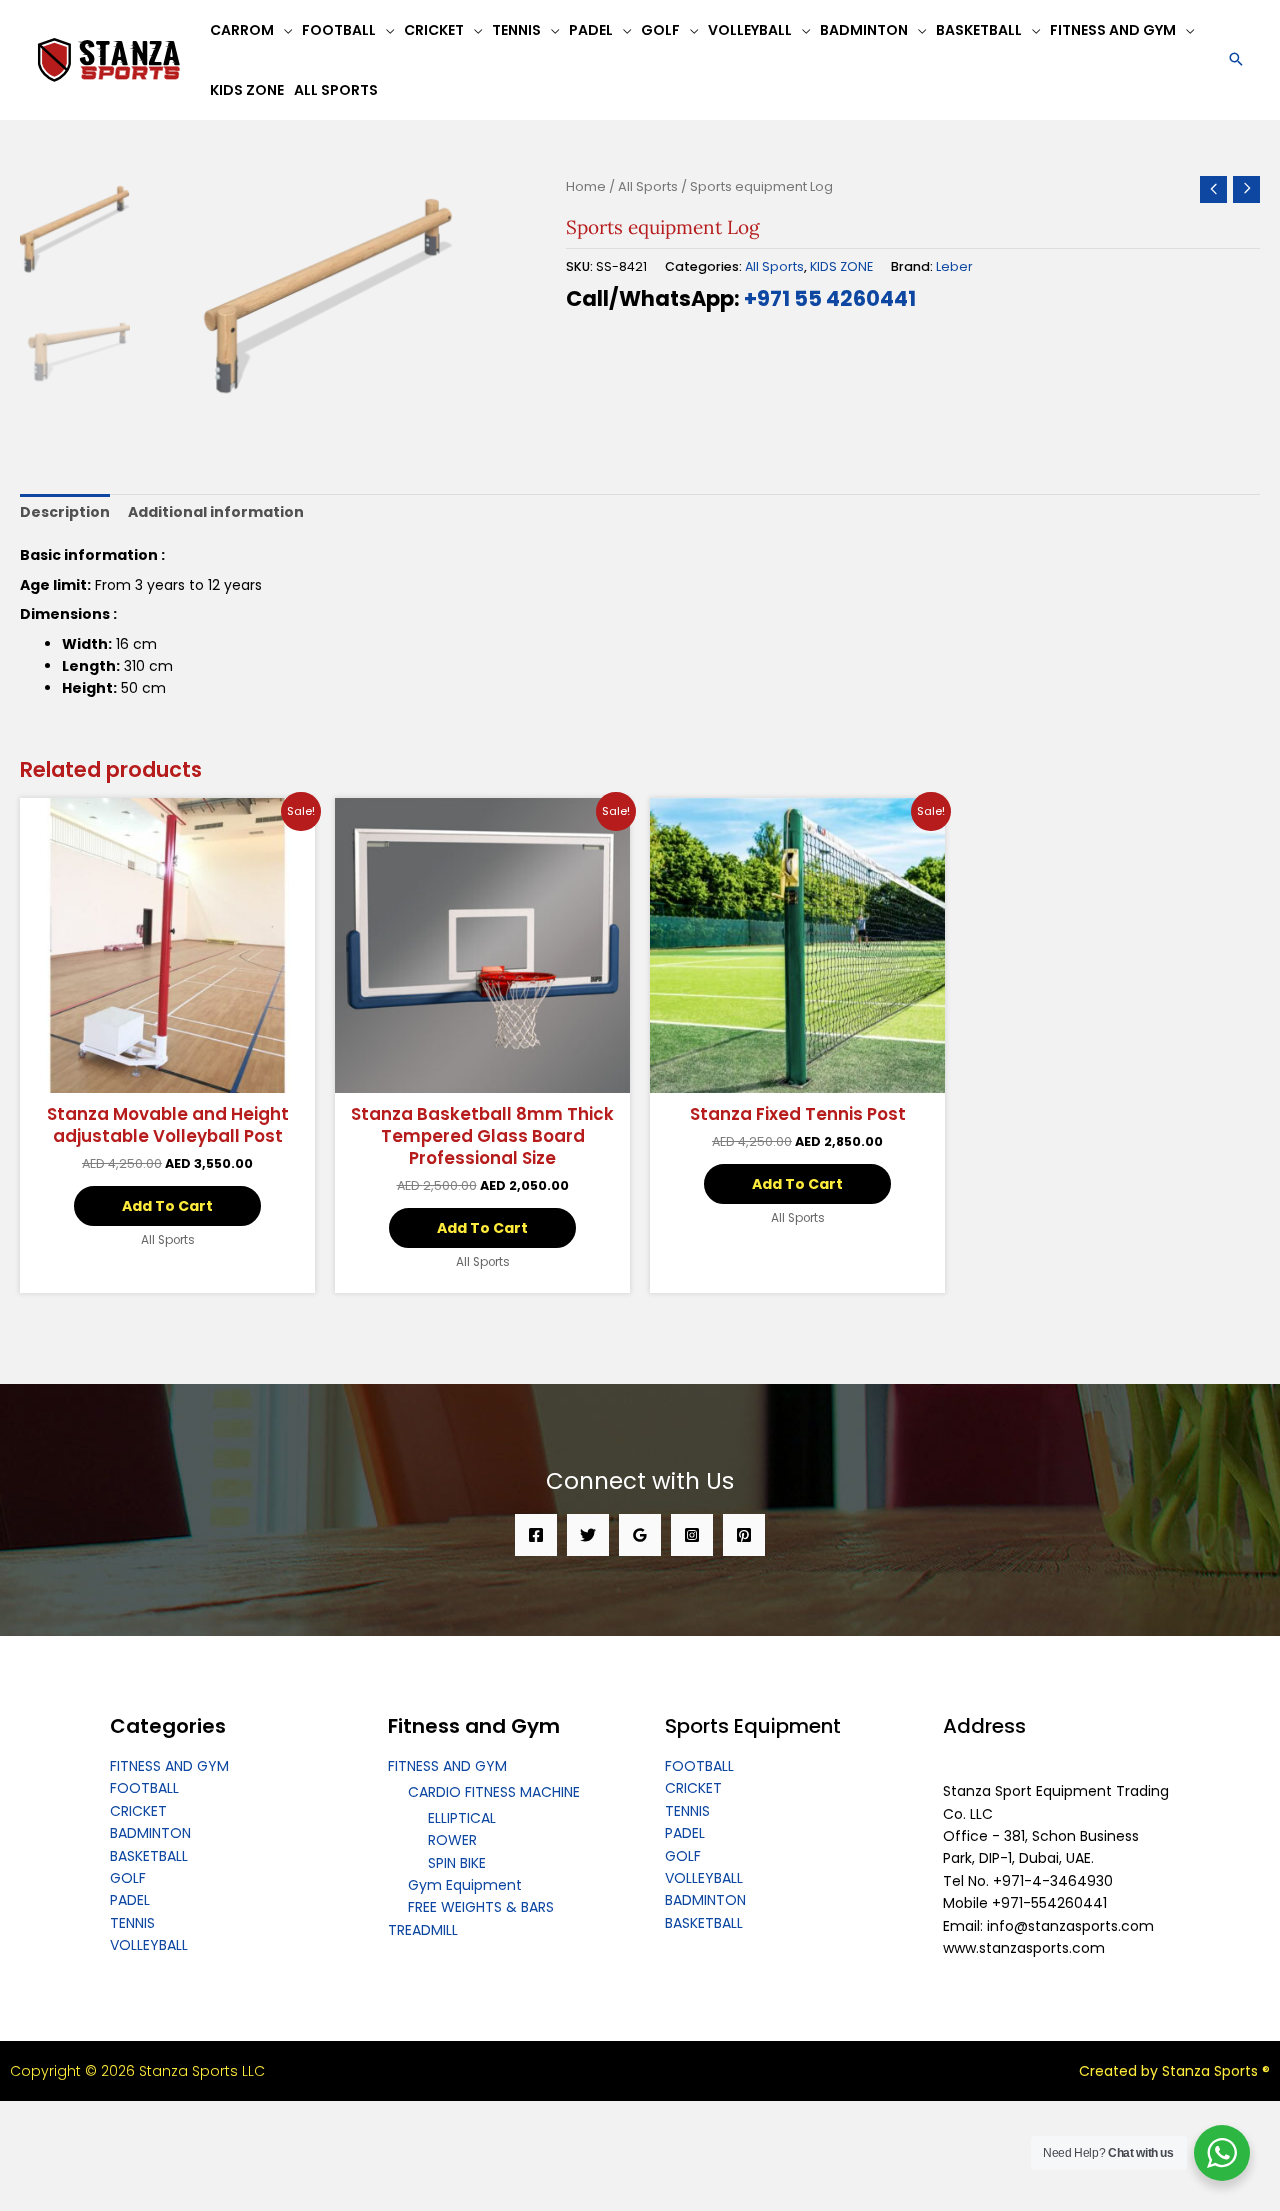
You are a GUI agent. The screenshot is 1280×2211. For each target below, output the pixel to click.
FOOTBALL (144, 1788)
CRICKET (138, 1811)
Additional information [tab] (216, 512)
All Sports (648, 186)
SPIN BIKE (457, 1863)
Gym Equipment (465, 1885)
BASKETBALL (149, 1856)
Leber (954, 266)
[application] (283, 30)
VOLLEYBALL (149, 1945)
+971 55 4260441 (830, 298)
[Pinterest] (744, 1535)
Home (586, 186)
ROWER (452, 1840)
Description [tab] (65, 512)
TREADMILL (423, 1930)
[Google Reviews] (640, 1535)
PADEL (130, 1900)
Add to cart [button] (167, 1206)
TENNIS (132, 1923)
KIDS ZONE (841, 266)
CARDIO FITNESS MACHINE (494, 1792)
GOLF (128, 1878)
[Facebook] (536, 1535)
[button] (1236, 60)
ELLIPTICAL (462, 1818)
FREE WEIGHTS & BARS (481, 1907)
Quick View (168, 1076)
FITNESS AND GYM (169, 1766)
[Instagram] (692, 1535)
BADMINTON (150, 1833)
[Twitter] (588, 1535)
